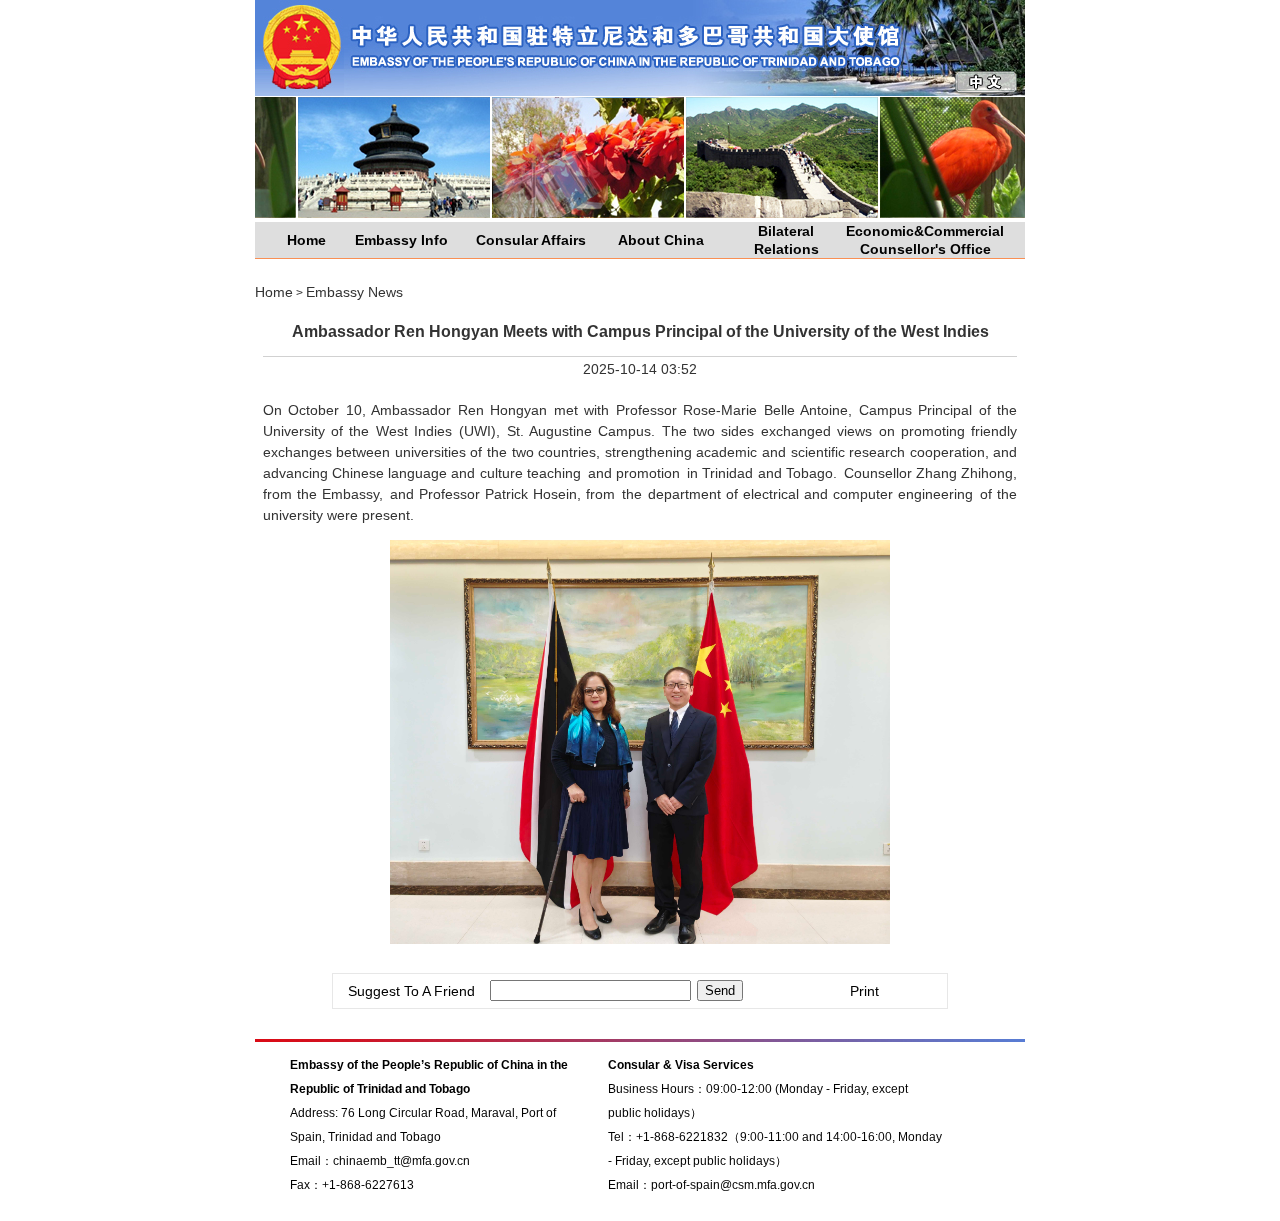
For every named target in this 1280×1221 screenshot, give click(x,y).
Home (306, 240)
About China (661, 240)
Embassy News (354, 292)
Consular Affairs (531, 240)
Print (864, 991)
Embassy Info (401, 240)
